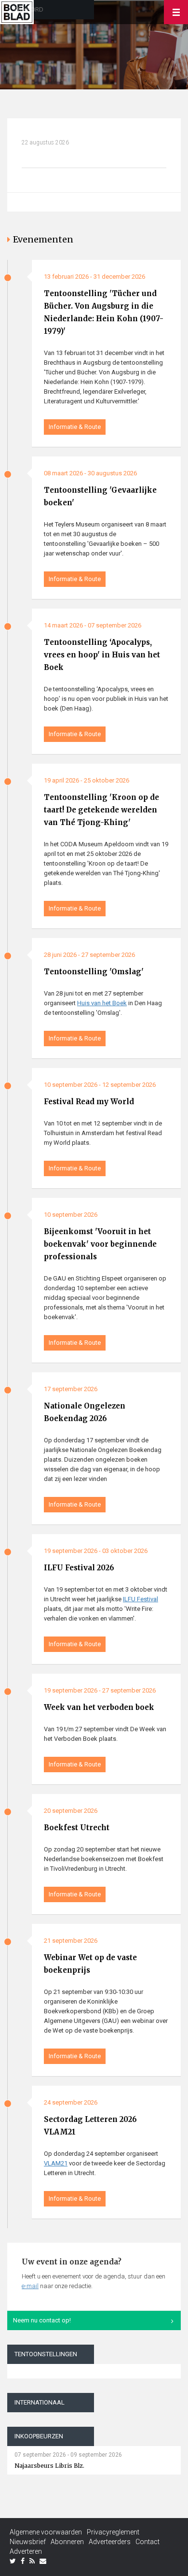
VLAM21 (56, 2163)
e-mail (30, 2286)
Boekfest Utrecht (77, 1828)
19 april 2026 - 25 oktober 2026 (87, 780)
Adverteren (26, 2551)
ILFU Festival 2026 (79, 1568)
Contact (148, 2542)
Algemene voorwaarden (46, 2532)
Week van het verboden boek (99, 1707)
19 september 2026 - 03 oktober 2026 (96, 1551)
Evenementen (43, 239)
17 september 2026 (71, 1389)
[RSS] (32, 2561)
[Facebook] (23, 2561)
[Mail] (43, 2561)
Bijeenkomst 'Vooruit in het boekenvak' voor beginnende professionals (100, 1244)
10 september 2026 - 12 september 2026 (100, 1085)
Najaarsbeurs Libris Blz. (49, 2466)
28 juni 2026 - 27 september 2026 (89, 955)
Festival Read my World (89, 1102)
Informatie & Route (75, 427)
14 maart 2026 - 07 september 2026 (93, 625)
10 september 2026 (71, 1215)
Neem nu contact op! (42, 2320)
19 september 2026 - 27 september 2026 (100, 1690)
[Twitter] (13, 2561)
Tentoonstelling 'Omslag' (94, 972)
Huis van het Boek (102, 1003)
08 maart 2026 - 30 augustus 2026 (90, 473)
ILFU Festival (141, 1599)
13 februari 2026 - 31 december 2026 (94, 277)
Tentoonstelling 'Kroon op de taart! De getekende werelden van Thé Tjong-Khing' (101, 810)
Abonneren (67, 2542)
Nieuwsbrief (28, 2542)
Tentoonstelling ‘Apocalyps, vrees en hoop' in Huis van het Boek (102, 655)
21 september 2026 (71, 1941)
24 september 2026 (71, 2102)
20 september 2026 (71, 1811)
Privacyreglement (113, 2532)
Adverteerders (110, 2542)
